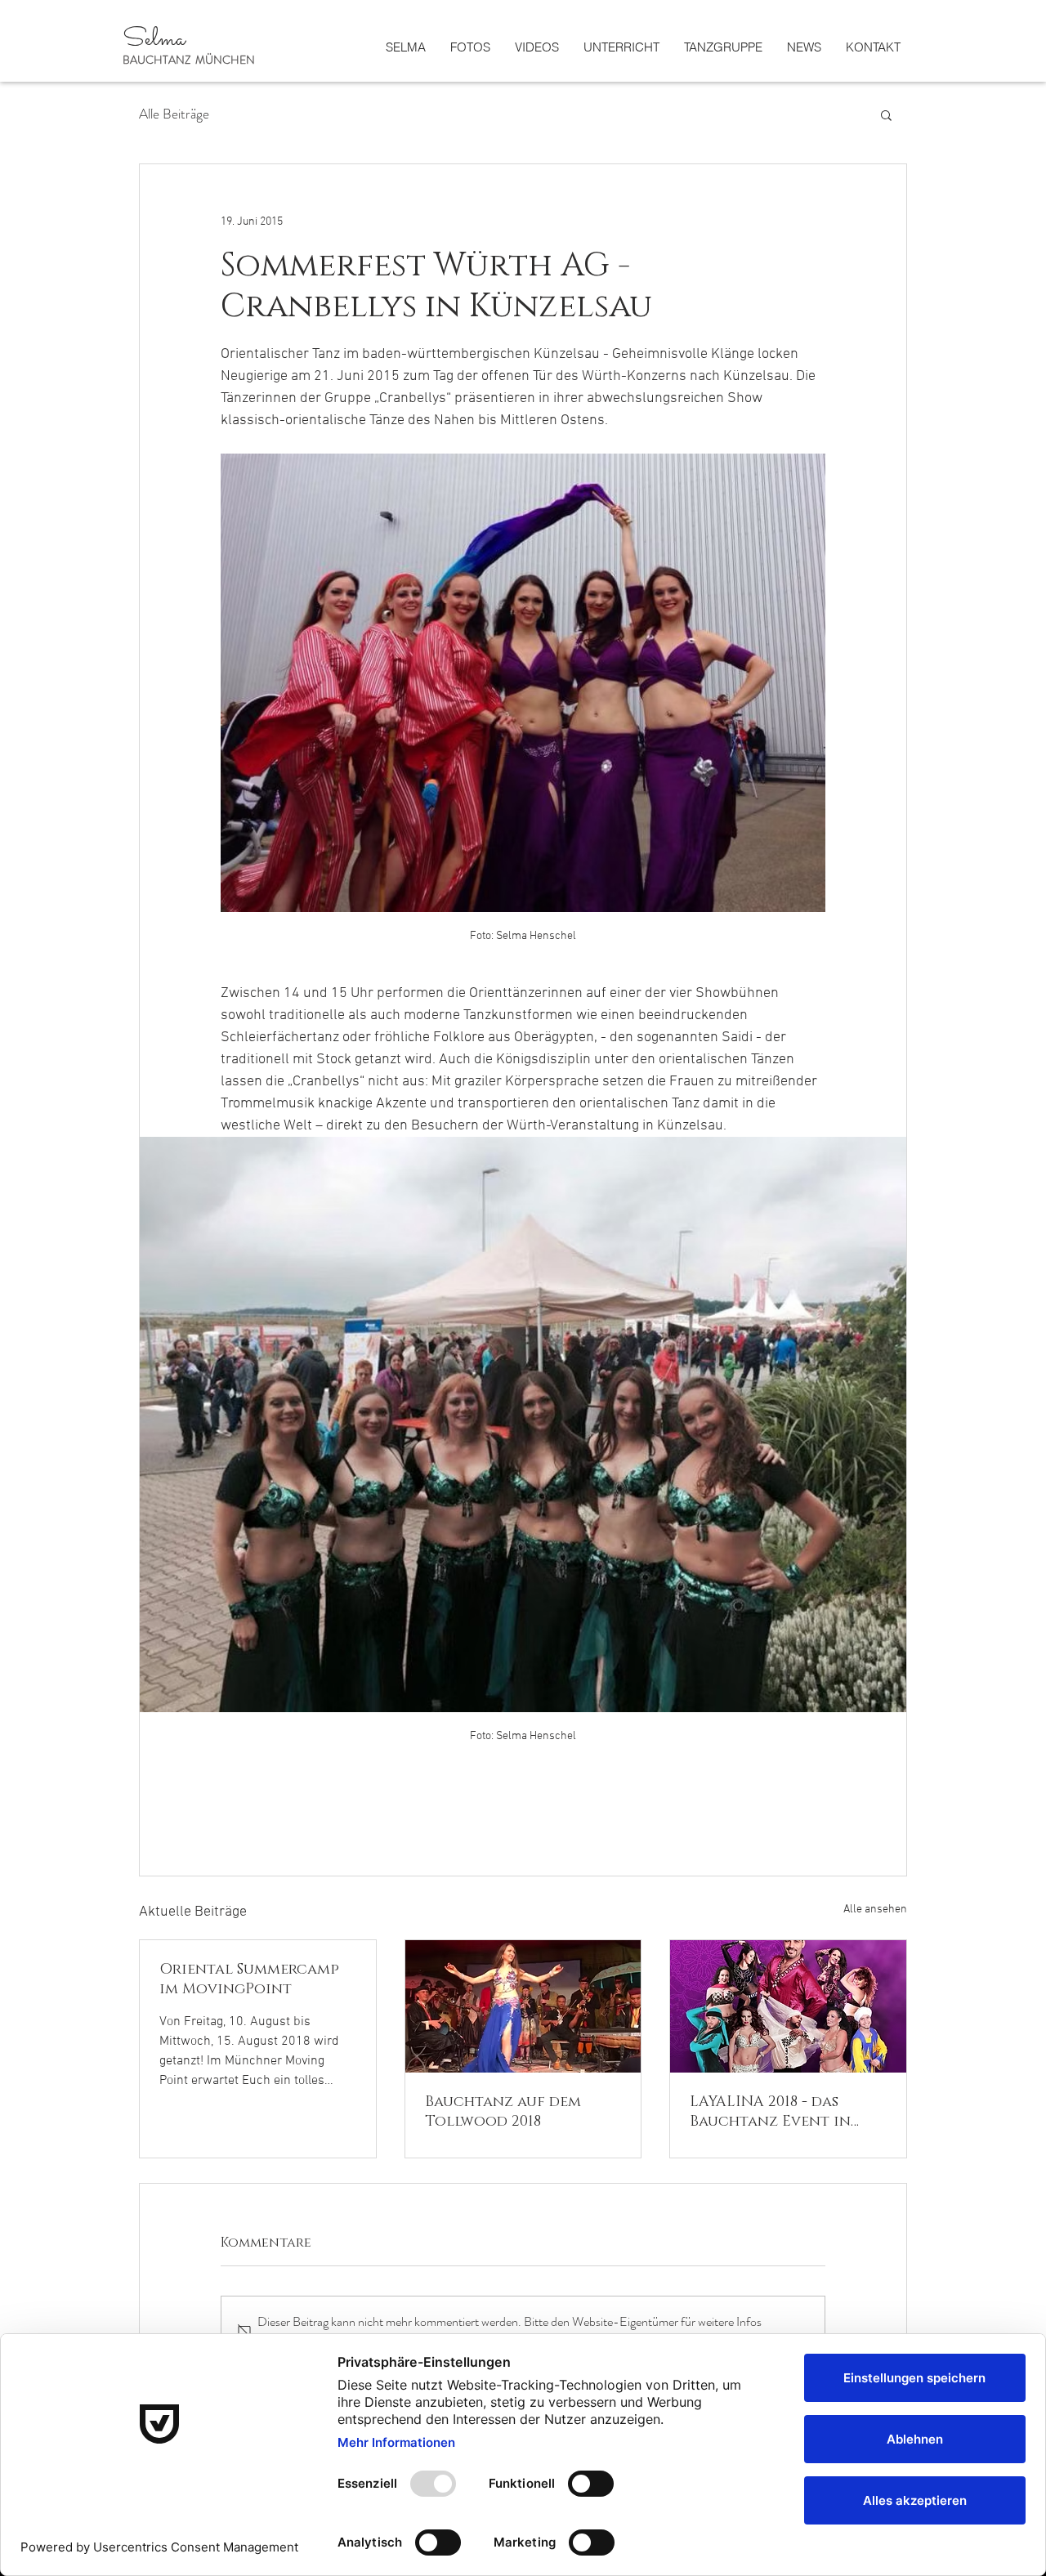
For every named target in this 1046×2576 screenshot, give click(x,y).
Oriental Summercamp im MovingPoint (249, 1979)
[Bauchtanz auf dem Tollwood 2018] (523, 2006)
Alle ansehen (875, 1910)
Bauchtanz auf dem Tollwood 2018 (503, 2112)
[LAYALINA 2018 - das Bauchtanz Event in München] (788, 2006)
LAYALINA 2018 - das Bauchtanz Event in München (770, 2112)
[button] (886, 114)
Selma (156, 40)
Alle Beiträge (174, 114)
